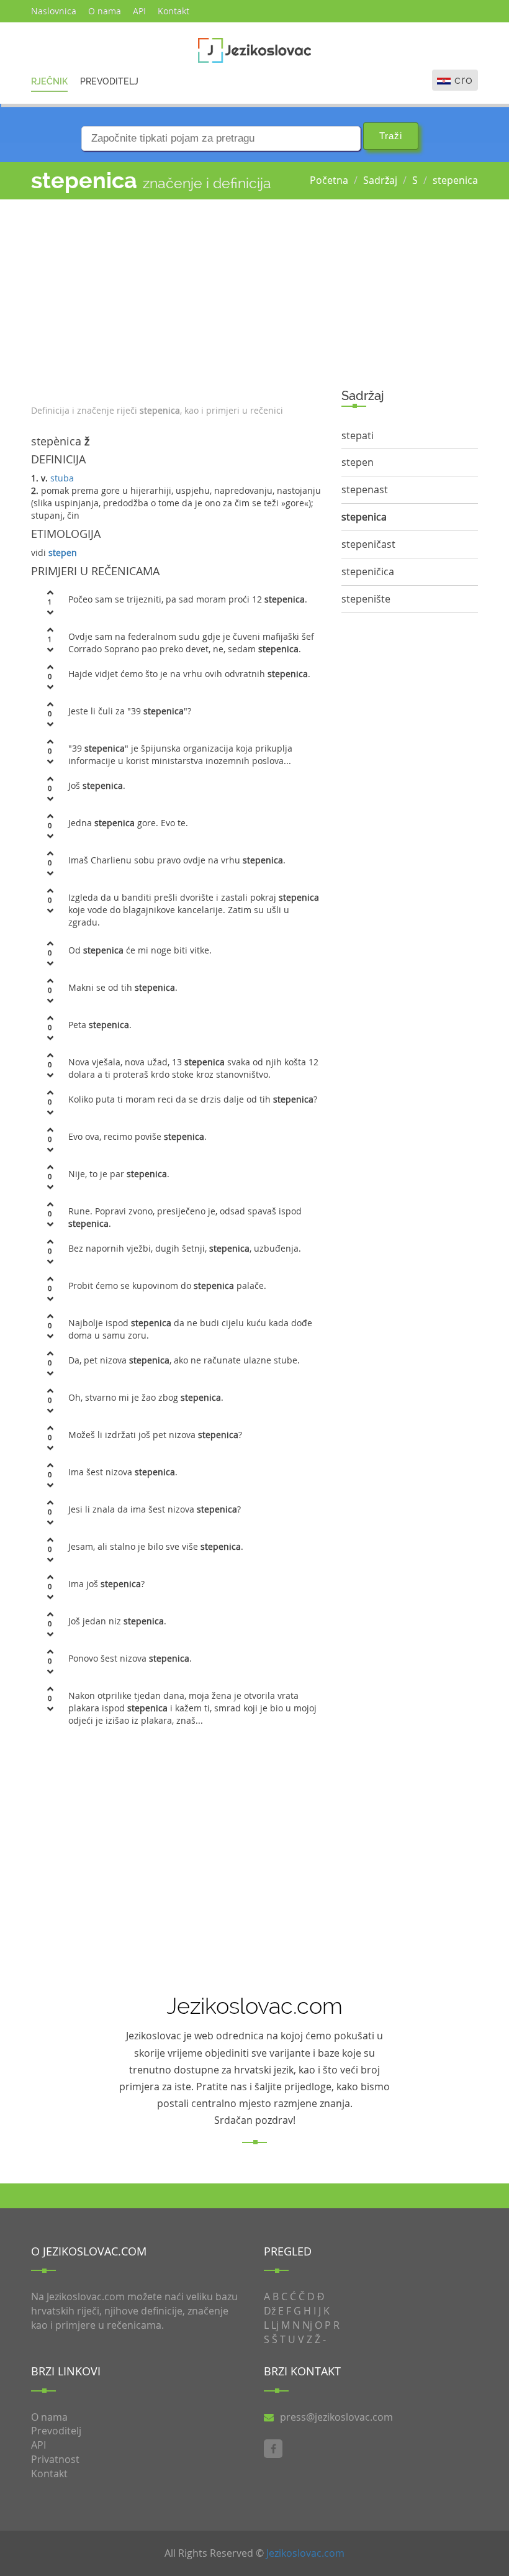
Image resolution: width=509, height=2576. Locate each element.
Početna (329, 180)
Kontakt (173, 11)
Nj (307, 2325)
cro (464, 80)
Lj (275, 2325)
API (139, 11)
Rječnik (49, 81)
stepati (358, 435)
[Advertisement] (177, 299)
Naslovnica (54, 11)
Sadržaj (380, 180)
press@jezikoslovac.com (336, 2417)
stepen (63, 553)
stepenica (455, 180)
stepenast (365, 489)
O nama (105, 11)
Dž (270, 2311)
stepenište (366, 599)
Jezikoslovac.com (305, 2553)
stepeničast (368, 544)
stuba (62, 478)
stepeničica (368, 571)
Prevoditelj (109, 81)
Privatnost (55, 2459)
